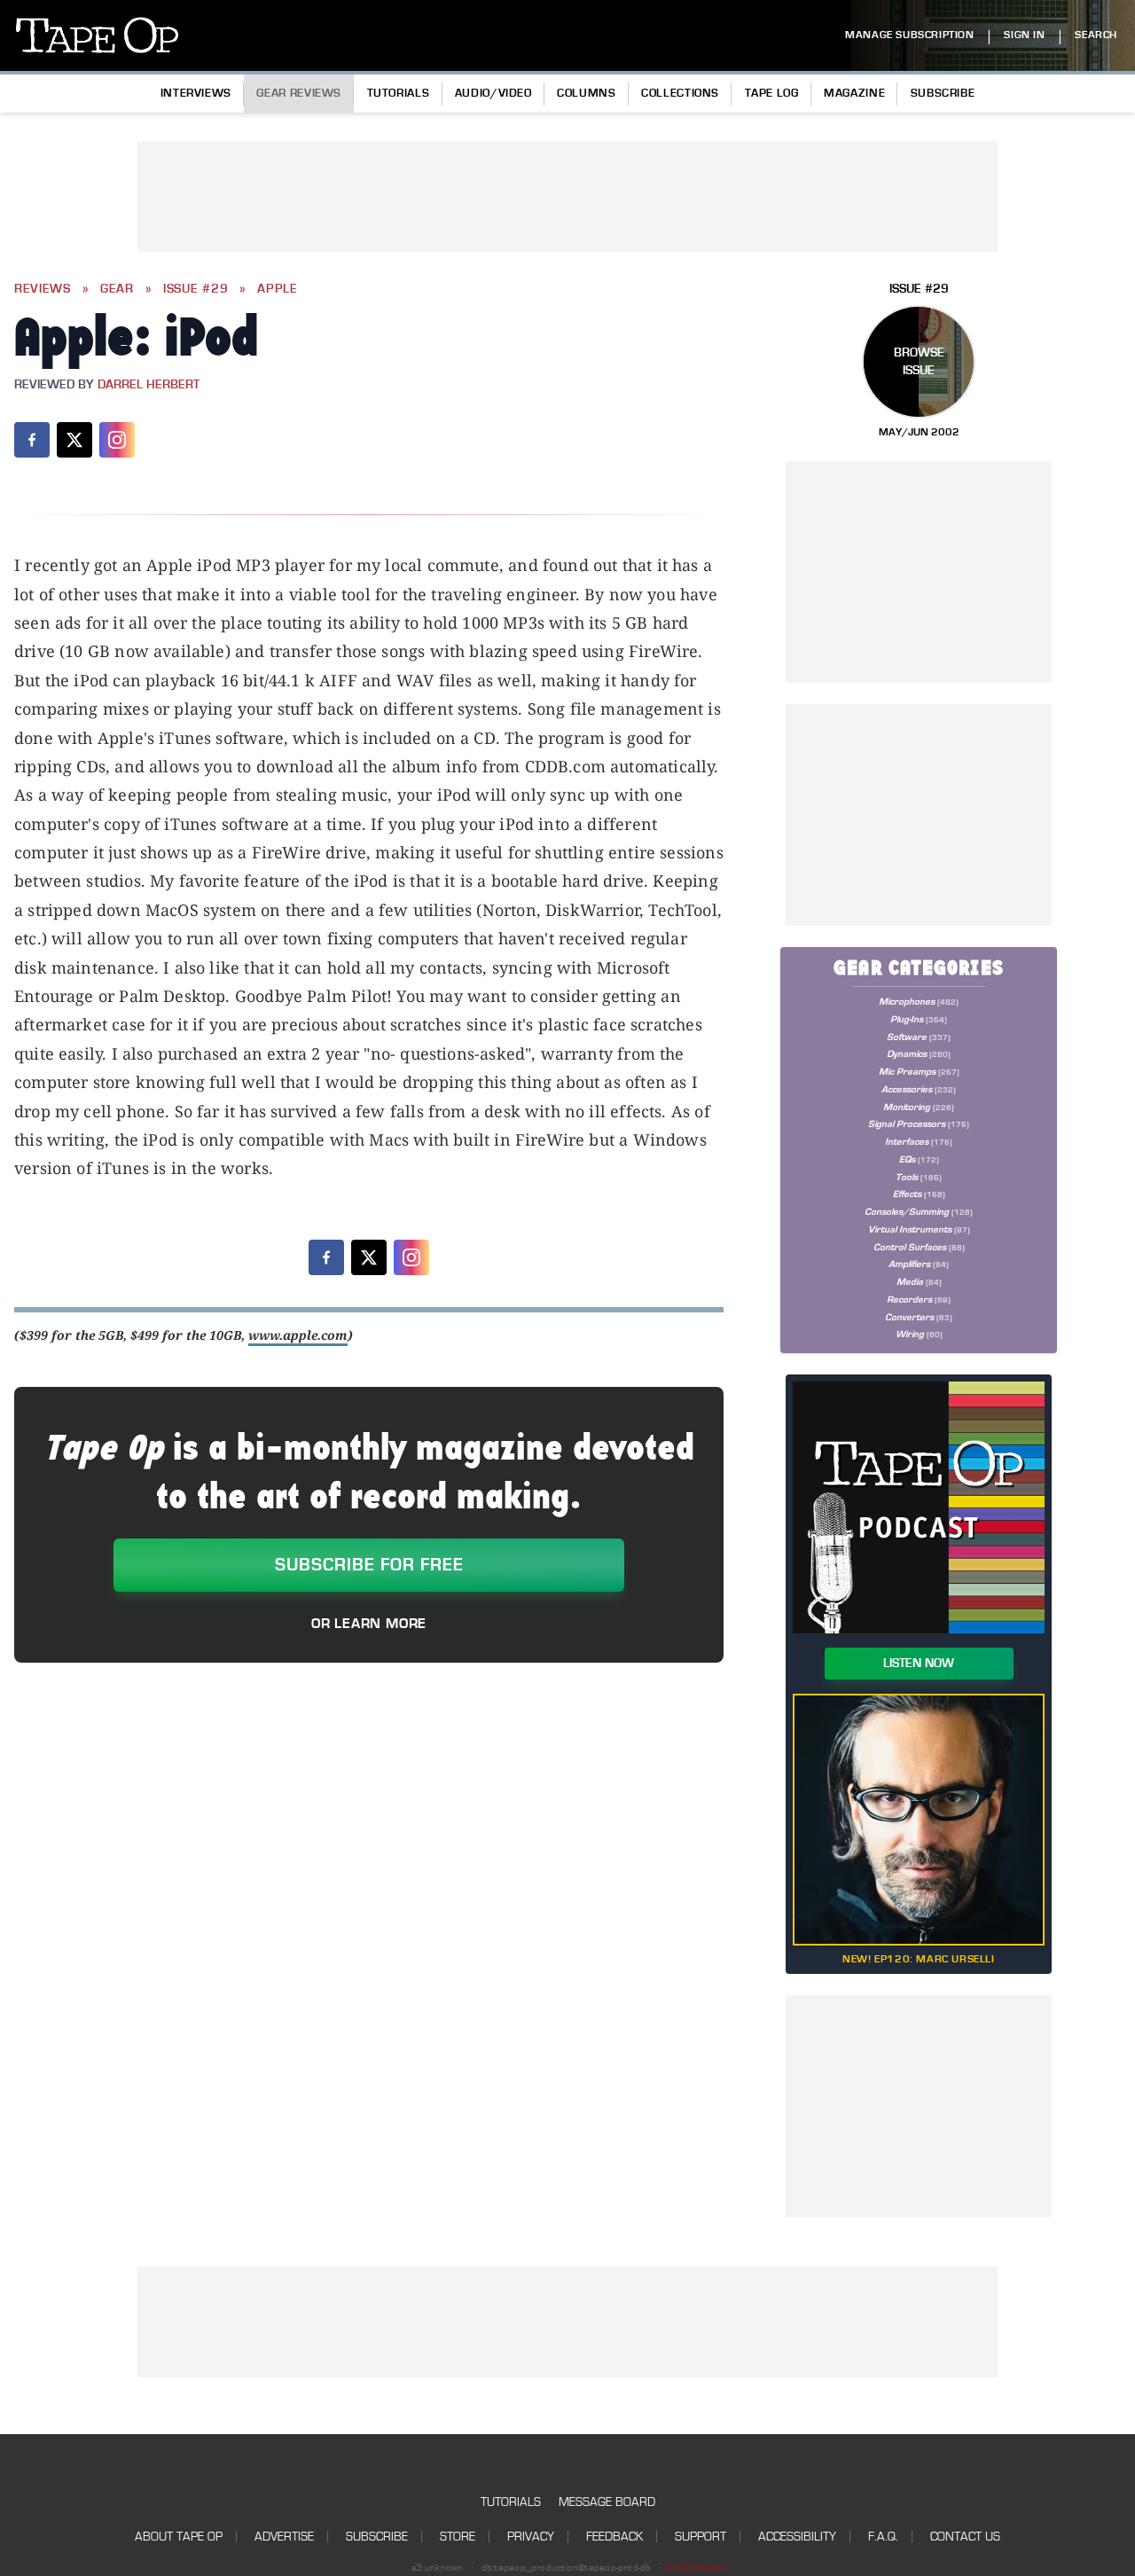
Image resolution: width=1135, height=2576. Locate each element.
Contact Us (965, 2537)
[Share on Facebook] (32, 440)
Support (701, 2537)
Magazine (854, 93)
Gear (117, 289)
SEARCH (1096, 35)
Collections (680, 93)
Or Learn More (369, 1624)
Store (458, 2537)
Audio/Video (493, 93)
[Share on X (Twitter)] (74, 440)
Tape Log (772, 93)
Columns (586, 93)
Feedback (614, 2537)
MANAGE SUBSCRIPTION (909, 35)
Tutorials (399, 93)
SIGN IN (1024, 35)
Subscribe (943, 93)
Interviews (196, 93)
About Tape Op (179, 2537)
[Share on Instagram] (117, 440)
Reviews (43, 289)
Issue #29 (196, 289)
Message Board (607, 2502)
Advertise (284, 2537)
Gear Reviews (299, 93)
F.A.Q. (883, 2537)
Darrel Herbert (149, 385)
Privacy (531, 2537)
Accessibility (797, 2537)
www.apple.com (298, 1335)
